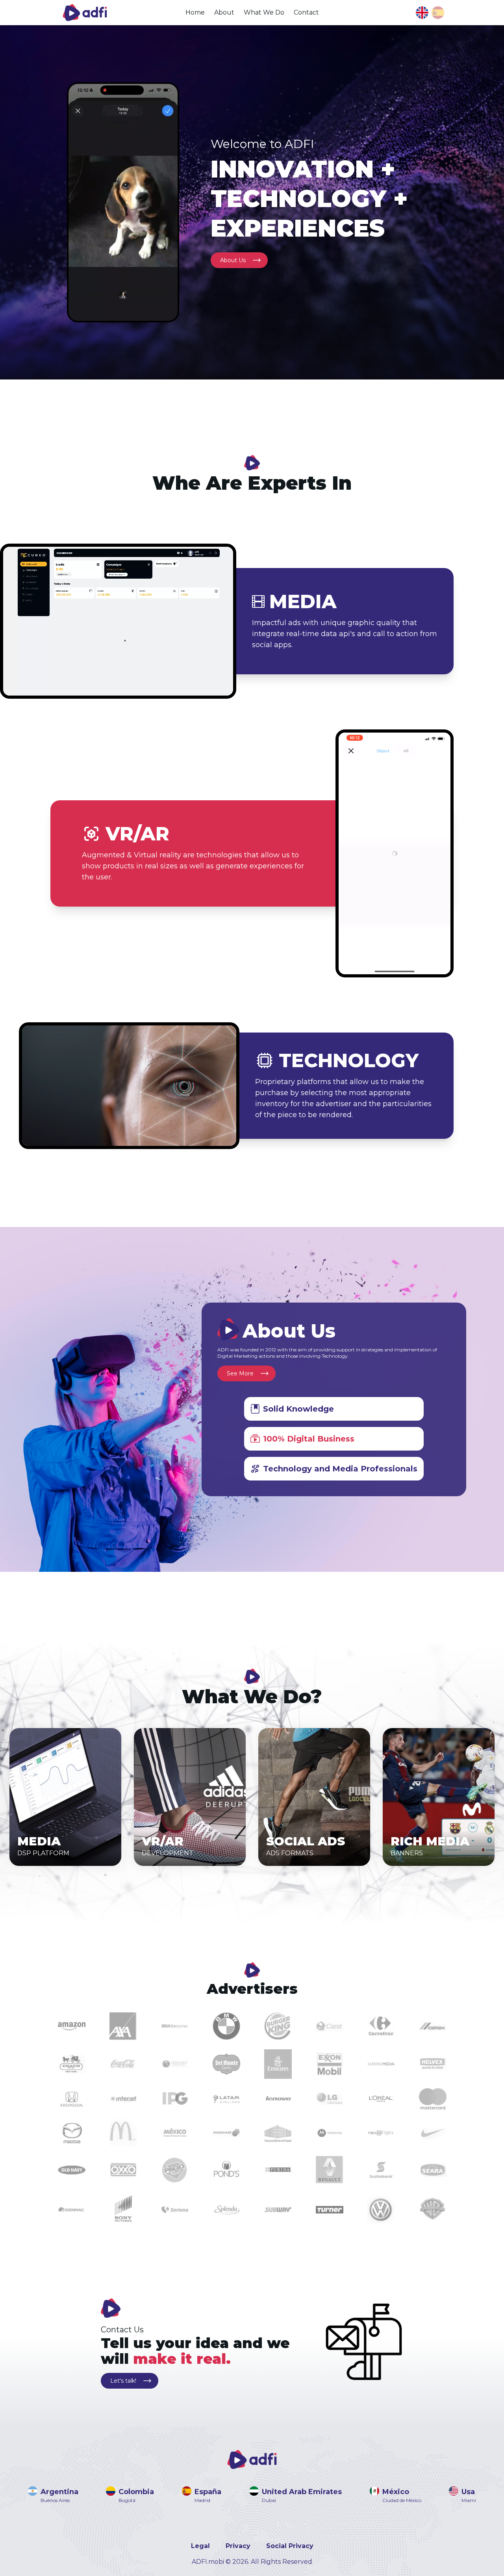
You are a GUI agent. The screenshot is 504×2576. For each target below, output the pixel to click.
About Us (233, 260)
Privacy (238, 2546)
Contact (306, 12)
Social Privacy (290, 2546)
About (224, 12)
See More (240, 1373)
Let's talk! (123, 2381)
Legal (200, 2546)
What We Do (264, 12)
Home (195, 12)
